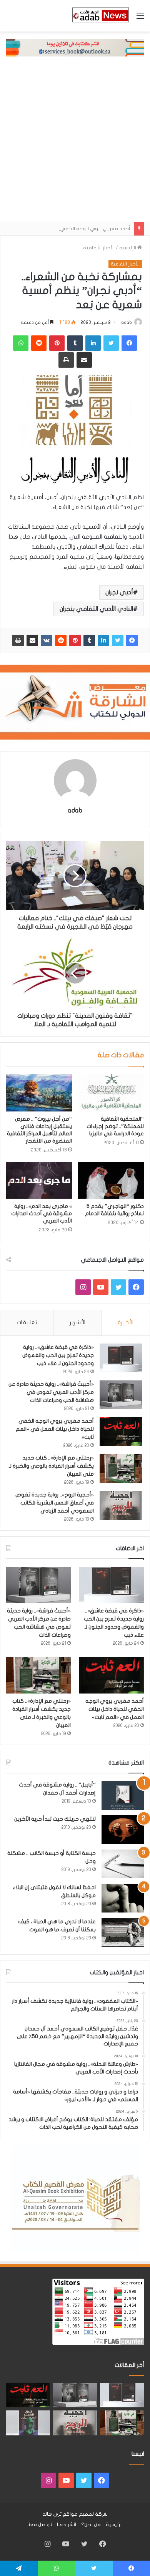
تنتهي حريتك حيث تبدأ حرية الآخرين (55, 1819)
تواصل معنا (40, 2525)
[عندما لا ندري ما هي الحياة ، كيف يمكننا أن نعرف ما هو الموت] (123, 1932)
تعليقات (27, 1322)
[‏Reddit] (61, 640)
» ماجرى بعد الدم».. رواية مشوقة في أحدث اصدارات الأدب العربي (42, 1213)
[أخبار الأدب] (100, 16)
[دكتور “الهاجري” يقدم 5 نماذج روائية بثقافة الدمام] (111, 1180)
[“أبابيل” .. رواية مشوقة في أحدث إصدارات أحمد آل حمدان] (123, 1796)
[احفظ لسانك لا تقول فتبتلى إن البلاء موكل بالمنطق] (123, 1898)
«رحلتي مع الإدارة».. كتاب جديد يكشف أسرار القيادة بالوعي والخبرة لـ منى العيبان (51, 1466)
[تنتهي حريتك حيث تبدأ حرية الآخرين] (123, 1830)
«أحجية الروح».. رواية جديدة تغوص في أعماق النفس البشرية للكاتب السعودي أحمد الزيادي (55, 1503)
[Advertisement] (75, 143)
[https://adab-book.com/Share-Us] (75, 48)
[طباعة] (18, 640)
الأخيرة (126, 1322)
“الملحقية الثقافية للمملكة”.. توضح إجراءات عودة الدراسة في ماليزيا (115, 1126)
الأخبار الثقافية (99, 248)
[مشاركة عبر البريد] (32, 640)
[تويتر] (118, 640)
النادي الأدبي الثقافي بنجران (96, 609)
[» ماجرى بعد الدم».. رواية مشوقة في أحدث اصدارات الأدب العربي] (39, 1180)
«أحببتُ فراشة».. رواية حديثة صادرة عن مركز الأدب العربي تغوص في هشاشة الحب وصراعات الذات (51, 1392)
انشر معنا (67, 2525)
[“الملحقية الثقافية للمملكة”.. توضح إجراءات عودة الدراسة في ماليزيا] (111, 1093)
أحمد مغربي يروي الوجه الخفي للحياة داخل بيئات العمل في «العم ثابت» (55, 1429)
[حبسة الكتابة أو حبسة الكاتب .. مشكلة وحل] (123, 1864)
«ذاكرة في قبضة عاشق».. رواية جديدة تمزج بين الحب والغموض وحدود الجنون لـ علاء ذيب (58, 1355)
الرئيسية (128, 248)
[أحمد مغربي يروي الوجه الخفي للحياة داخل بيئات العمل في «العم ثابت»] (121, 1432)
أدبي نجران (119, 592)
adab (127, 322)
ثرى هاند (52, 2514)
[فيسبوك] (132, 640)
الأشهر (77, 1322)
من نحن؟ (91, 2525)
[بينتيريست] (75, 640)
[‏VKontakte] (47, 640)
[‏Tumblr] (89, 640)
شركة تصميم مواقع (85, 2514)
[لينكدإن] (103, 640)
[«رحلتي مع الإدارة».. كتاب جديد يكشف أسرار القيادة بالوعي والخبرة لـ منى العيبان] (121, 1469)
